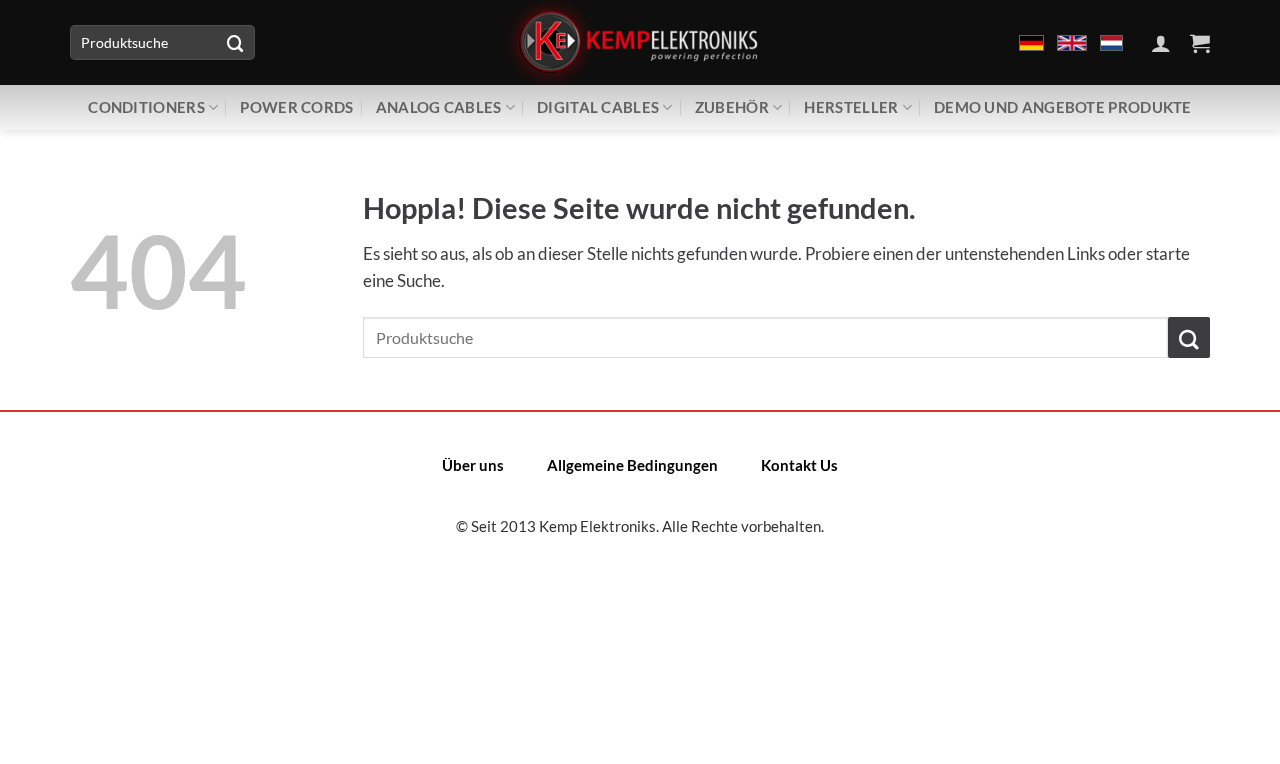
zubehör (732, 107)
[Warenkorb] (1200, 43)
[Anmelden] (1161, 43)
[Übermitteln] (235, 42)
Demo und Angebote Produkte (1063, 107)
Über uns (473, 465)
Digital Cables (598, 107)
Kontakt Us (799, 465)
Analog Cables (439, 107)
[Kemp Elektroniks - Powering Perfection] (640, 42)
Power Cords (296, 107)
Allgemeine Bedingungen (632, 465)
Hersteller (851, 107)
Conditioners (146, 107)
